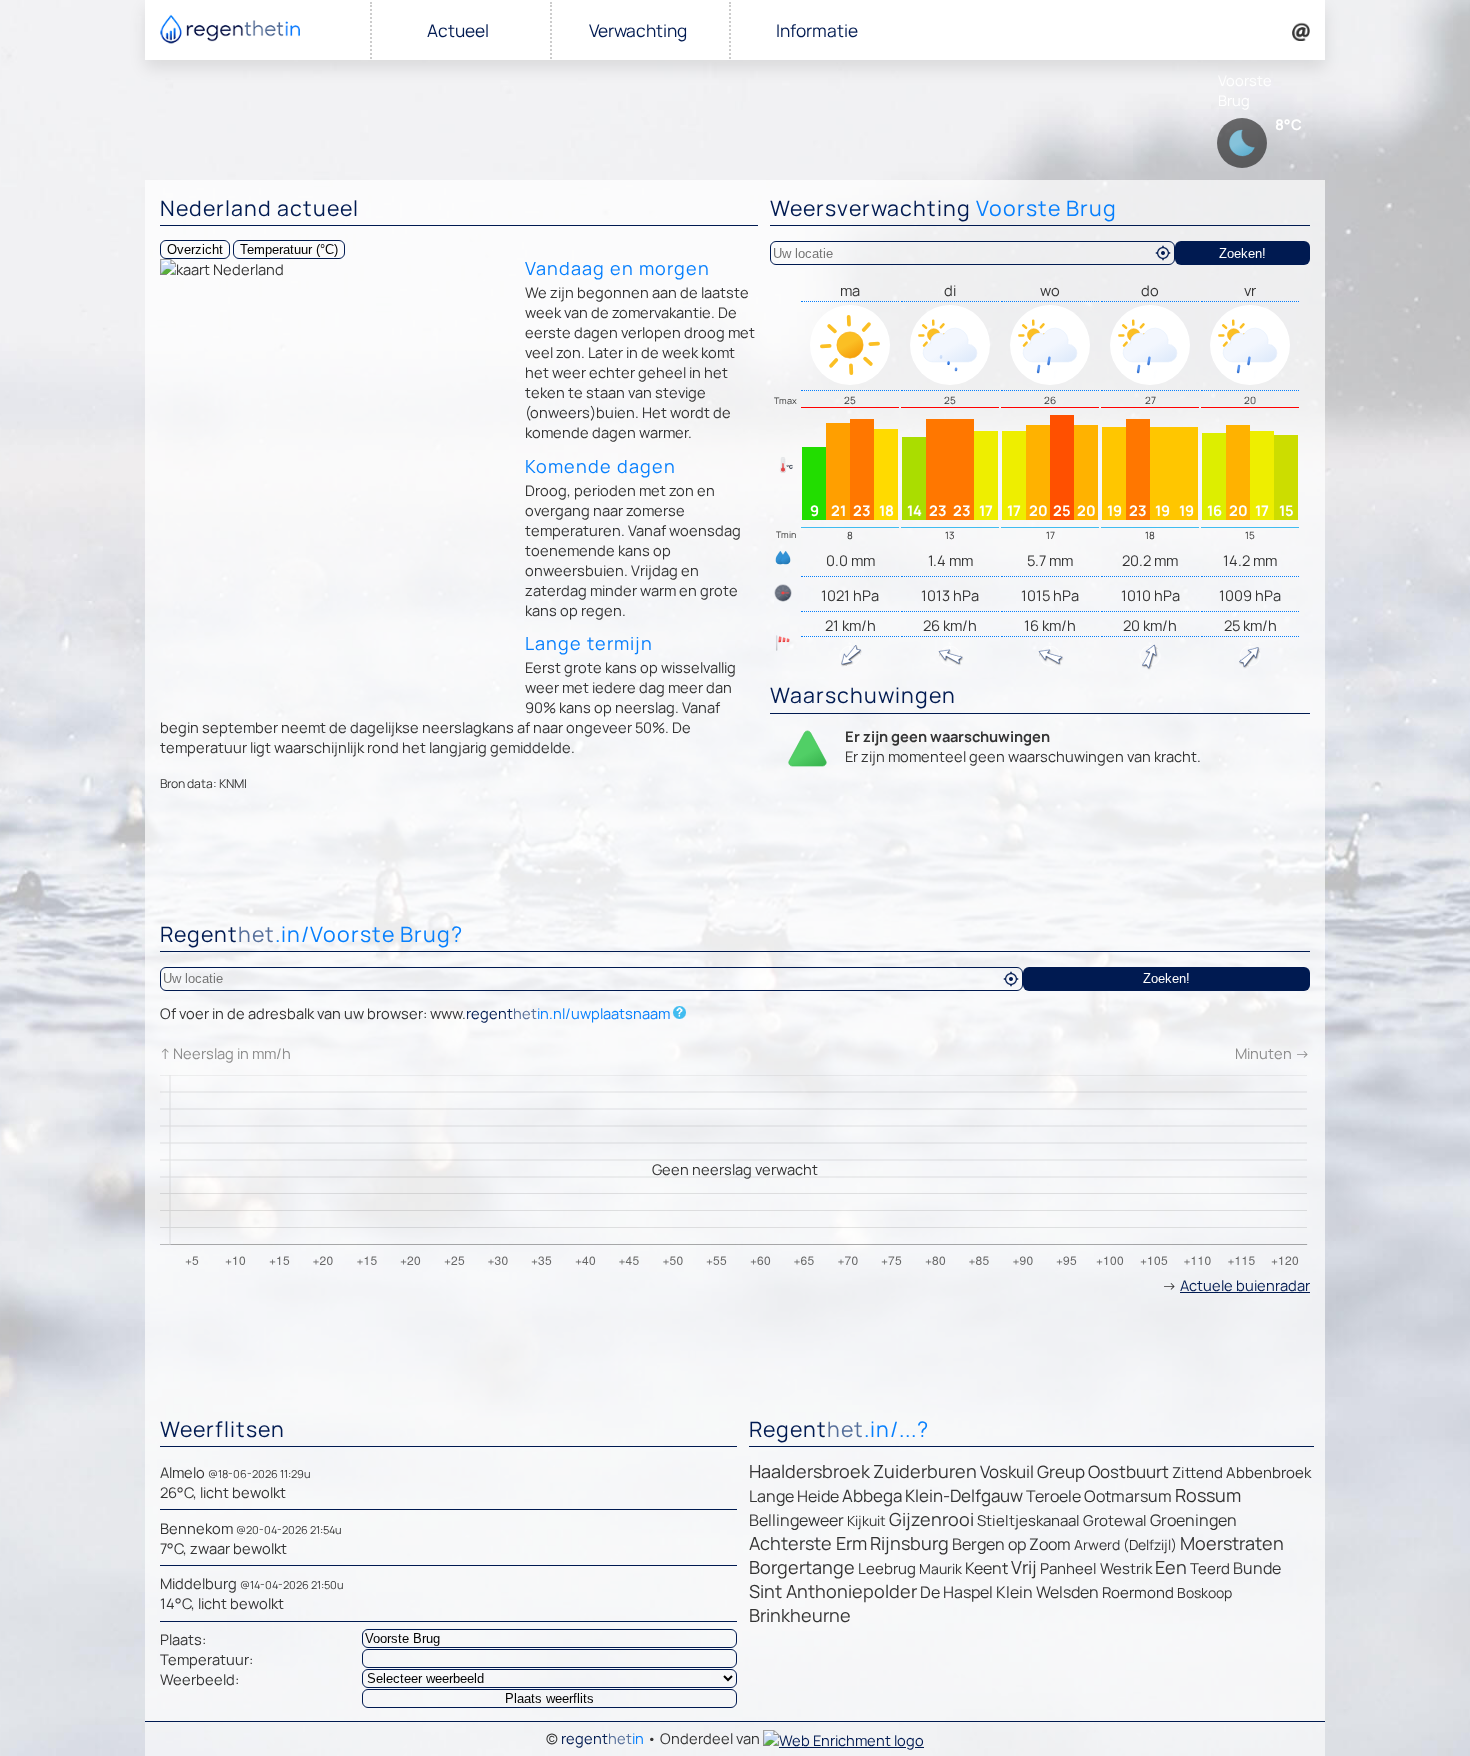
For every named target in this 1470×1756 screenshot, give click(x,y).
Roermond (1138, 1592)
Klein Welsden (1047, 1592)
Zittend (1197, 1472)
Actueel (458, 30)
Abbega (872, 1495)
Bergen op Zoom (1011, 1544)
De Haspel (956, 1592)
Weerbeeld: (199, 1679)
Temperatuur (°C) (289, 249)
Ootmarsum (1128, 1496)
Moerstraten (1232, 1543)
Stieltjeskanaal (1028, 1520)
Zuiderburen (925, 1471)
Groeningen (1193, 1520)
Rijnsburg (909, 1543)
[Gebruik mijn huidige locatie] (1163, 253)
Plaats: (183, 1639)
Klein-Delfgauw (964, 1495)
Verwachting (638, 30)
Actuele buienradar (1245, 1285)
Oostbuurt (1128, 1471)
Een (1171, 1567)
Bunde (1257, 1568)
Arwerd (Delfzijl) (1125, 1544)
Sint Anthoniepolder (833, 1591)
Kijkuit (866, 1520)
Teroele (1053, 1496)
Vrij (1024, 1567)
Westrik (1126, 1568)
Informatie (817, 30)
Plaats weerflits (549, 1698)
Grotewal (1115, 1520)
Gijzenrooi (931, 1519)
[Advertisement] (735, 861)
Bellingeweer (796, 1520)
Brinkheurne (800, 1615)
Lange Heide (794, 1496)
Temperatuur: (206, 1659)
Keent (986, 1568)
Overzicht (195, 249)
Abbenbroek (1268, 1472)
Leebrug (887, 1568)
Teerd (1210, 1568)
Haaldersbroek (809, 1471)
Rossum (1208, 1495)
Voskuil (1007, 1471)
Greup (1061, 1471)
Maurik (940, 1568)
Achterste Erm (808, 1543)
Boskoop (1204, 1592)
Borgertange (802, 1567)
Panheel (1068, 1568)
